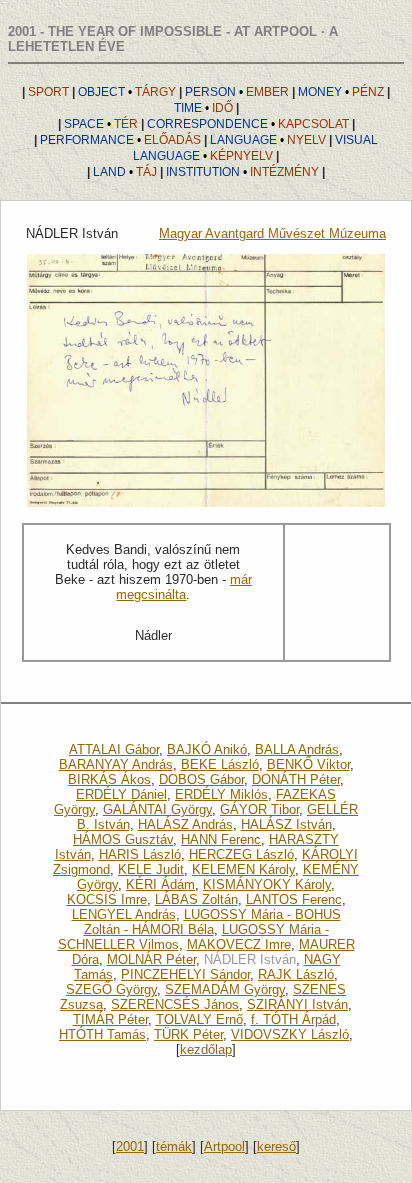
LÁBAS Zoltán (196, 899)
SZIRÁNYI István (297, 1004)
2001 (130, 1146)
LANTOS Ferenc (294, 899)
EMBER (237, 92)
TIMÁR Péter (110, 1019)
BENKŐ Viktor (308, 764)
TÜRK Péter (188, 1034)
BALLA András (297, 749)
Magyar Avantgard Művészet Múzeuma (272, 233)
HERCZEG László (241, 854)
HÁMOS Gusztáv (123, 839)
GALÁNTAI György (157, 809)
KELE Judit (151, 869)
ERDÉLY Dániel (121, 794)
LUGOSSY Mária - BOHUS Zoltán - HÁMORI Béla (212, 922)
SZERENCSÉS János (175, 1004)
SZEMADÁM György (225, 989)
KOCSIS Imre (107, 899)
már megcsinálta (184, 587)
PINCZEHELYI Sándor (185, 974)
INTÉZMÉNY (242, 172)
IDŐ (203, 108)
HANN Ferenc (221, 839)
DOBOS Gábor (201, 779)
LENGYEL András (124, 914)
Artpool (224, 1146)
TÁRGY (127, 92)
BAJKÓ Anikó (207, 749)
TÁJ (125, 172)
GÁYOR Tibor (259, 809)
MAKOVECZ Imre (239, 944)
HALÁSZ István (286, 824)
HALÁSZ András (185, 824)
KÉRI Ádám (160, 884)
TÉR (101, 124)
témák (174, 1146)
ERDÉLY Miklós (221, 794)
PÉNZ (341, 92)
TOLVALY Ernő (199, 1019)
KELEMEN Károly (243, 869)
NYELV (268, 140)
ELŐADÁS (120, 140)
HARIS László (140, 854)
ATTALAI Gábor (114, 749)
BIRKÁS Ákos (109, 779)
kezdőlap (206, 1049)
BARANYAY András (116, 764)
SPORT (48, 92)
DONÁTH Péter (296, 779)
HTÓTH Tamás (102, 1034)
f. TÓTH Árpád (293, 1019)
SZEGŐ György (111, 989)
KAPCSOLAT (248, 124)
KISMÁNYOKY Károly (267, 884)
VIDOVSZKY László (290, 1034)
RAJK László (296, 974)
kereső (276, 1146)
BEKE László (220, 764)
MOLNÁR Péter (151, 959)
